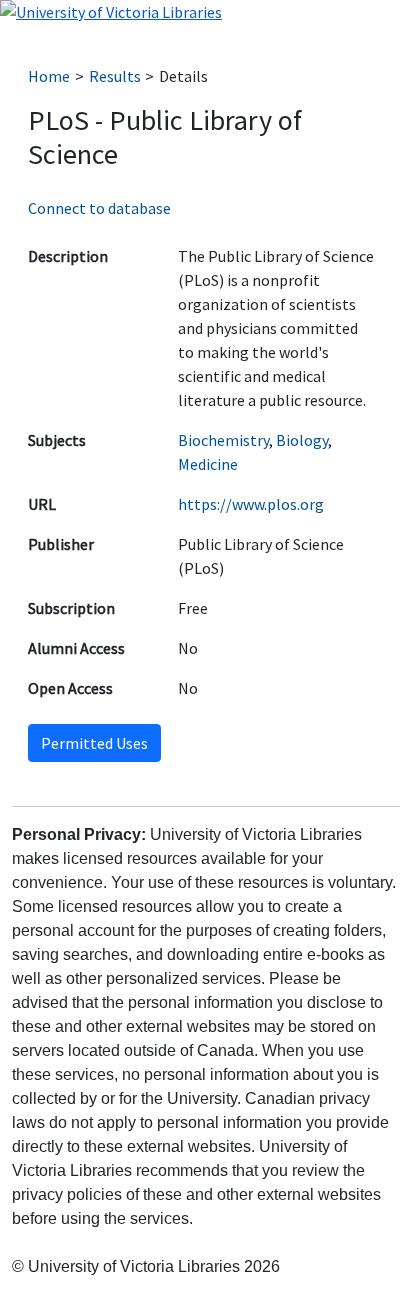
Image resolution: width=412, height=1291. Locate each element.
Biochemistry (223, 440)
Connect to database (99, 208)
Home (49, 76)
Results (115, 76)
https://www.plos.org (251, 504)
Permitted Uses (94, 743)
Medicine (208, 464)
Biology (302, 440)
